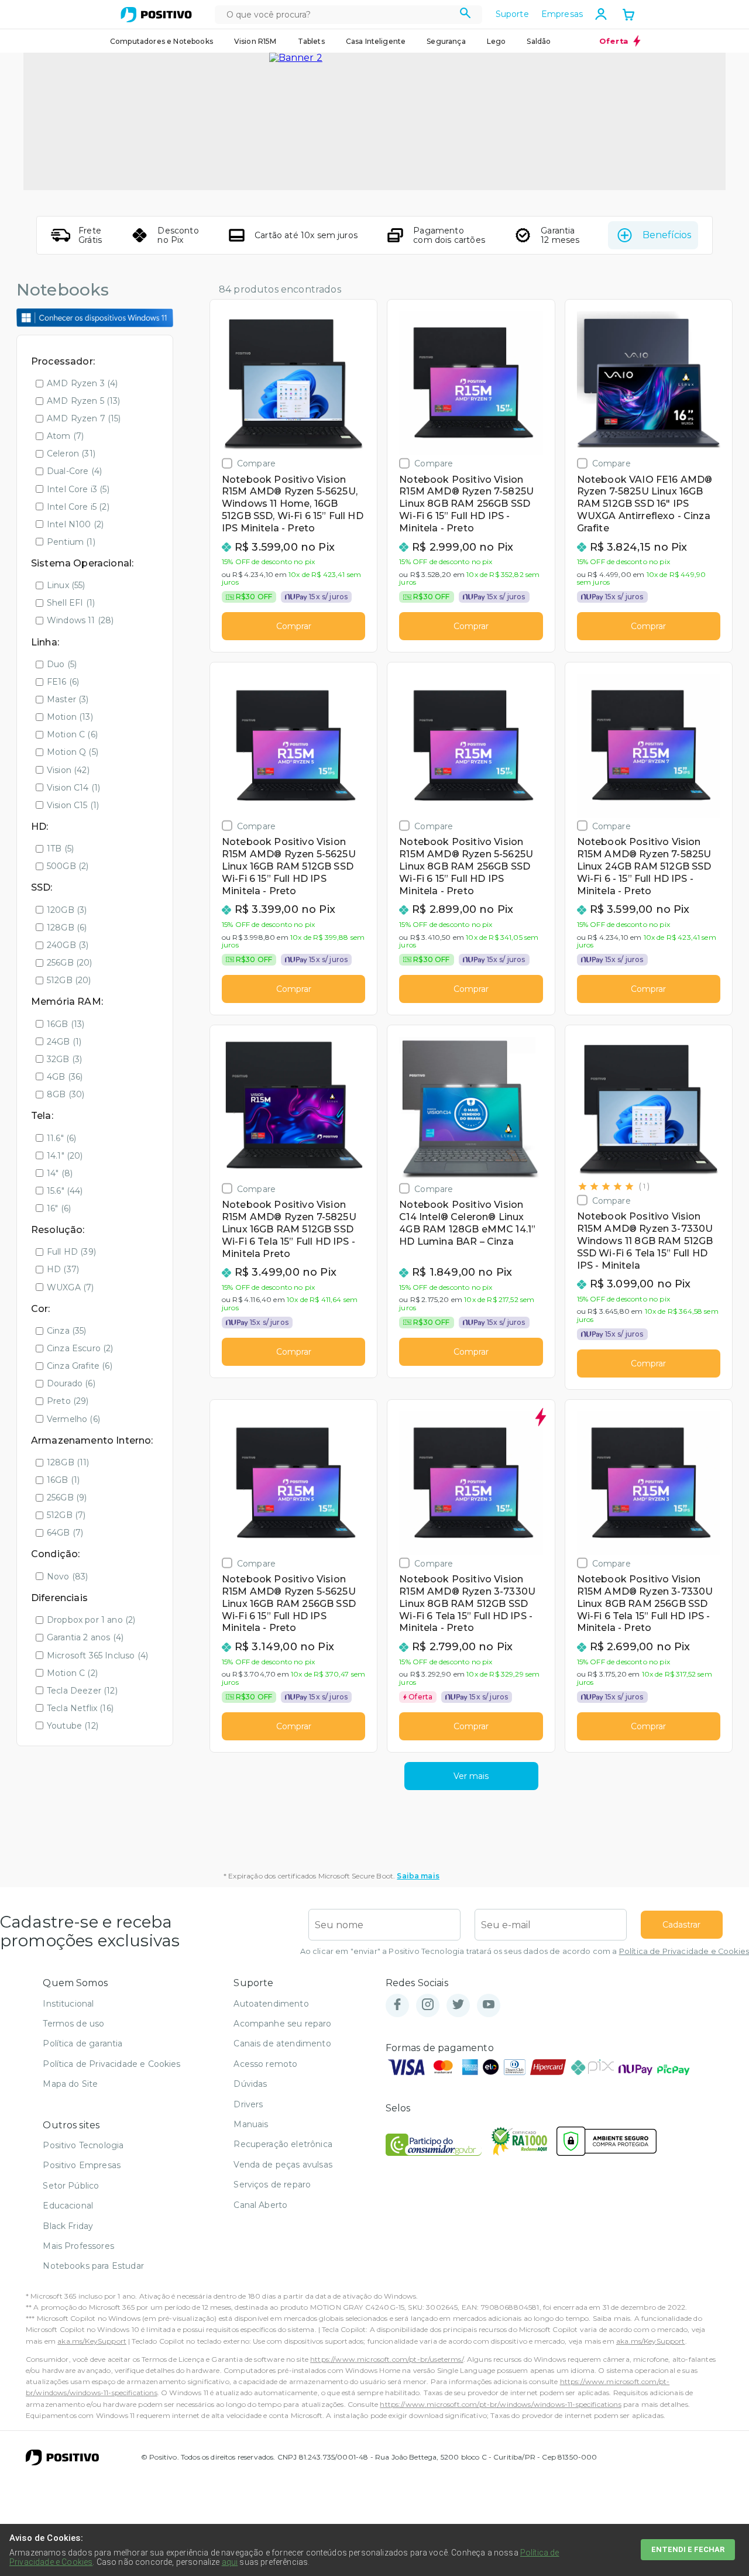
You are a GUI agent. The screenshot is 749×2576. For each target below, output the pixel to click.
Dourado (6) (71, 1383)
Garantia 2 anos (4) (85, 1637)
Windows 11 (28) (80, 620)
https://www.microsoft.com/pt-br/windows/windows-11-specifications (500, 2404)
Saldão (539, 41)
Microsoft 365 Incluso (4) (97, 1655)
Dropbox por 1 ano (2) (91, 1620)
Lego (497, 41)
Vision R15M (255, 41)
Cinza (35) (67, 1331)
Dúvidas (250, 2084)
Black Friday (68, 2226)
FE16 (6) (63, 682)
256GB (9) (67, 1497)
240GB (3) (68, 945)
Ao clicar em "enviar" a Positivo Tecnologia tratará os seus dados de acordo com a (525, 1951)
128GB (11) (68, 1462)
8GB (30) (66, 1094)
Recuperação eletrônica (283, 2144)
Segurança (446, 41)
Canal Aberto (260, 2205)
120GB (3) (67, 910)
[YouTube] (489, 2005)
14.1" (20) (65, 1156)
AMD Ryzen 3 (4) (82, 383)
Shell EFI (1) (71, 603)
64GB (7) (65, 1533)
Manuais (251, 2124)
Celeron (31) (71, 454)
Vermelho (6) (73, 1419)
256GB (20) (70, 963)
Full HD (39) (71, 1252)
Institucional (68, 2004)
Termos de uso (73, 2024)
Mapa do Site (70, 2084)
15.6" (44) (65, 1191)
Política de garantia (83, 2043)
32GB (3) (64, 1059)
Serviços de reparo (272, 2185)
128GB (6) (67, 928)
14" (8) (60, 1173)
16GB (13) (66, 1024)
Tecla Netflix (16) (80, 1708)
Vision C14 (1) (73, 788)
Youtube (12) (73, 1726)
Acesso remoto (265, 2064)
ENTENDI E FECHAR (688, 2549)
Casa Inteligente (376, 41)
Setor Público (71, 2186)
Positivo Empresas (82, 2165)
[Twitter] (458, 2005)
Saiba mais (418, 1876)
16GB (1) (63, 1480)
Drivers (248, 2104)
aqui (230, 2562)
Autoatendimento (271, 2004)
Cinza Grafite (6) (80, 1366)
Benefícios (667, 235)
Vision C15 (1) (73, 805)
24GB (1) (64, 1042)
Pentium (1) (71, 542)
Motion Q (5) (73, 752)
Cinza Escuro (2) (80, 1348)
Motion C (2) (72, 1673)
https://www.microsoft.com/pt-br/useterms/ (387, 2359)
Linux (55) (66, 585)
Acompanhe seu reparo (282, 2024)
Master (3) (68, 699)
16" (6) (59, 1208)
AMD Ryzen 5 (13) (84, 401)
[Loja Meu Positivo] (156, 15)
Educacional (68, 2206)
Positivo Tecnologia (83, 2145)
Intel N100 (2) (75, 524)
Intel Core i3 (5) (78, 489)
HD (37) (63, 1269)
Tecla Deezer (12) (82, 1691)
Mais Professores (78, 2246)
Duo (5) (62, 664)
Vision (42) (68, 770)
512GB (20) (69, 980)
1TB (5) (60, 849)
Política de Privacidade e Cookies (684, 1951)
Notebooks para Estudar (93, 2266)
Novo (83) (67, 1576)
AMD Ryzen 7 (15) (84, 418)
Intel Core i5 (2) (78, 507)
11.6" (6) (61, 1138)
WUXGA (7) (70, 1287)
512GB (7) (66, 1515)
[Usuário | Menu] (601, 14)
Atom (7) (65, 436)
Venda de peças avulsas (283, 2165)
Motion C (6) (72, 734)
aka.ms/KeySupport (92, 2341)
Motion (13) (70, 717)
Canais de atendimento (282, 2043)
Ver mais (471, 1776)
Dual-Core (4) (74, 471)
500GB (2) (68, 866)
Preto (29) (68, 1401)
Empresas (562, 14)
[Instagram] (428, 2005)
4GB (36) (65, 1077)
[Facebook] (397, 2005)
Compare (256, 463)
